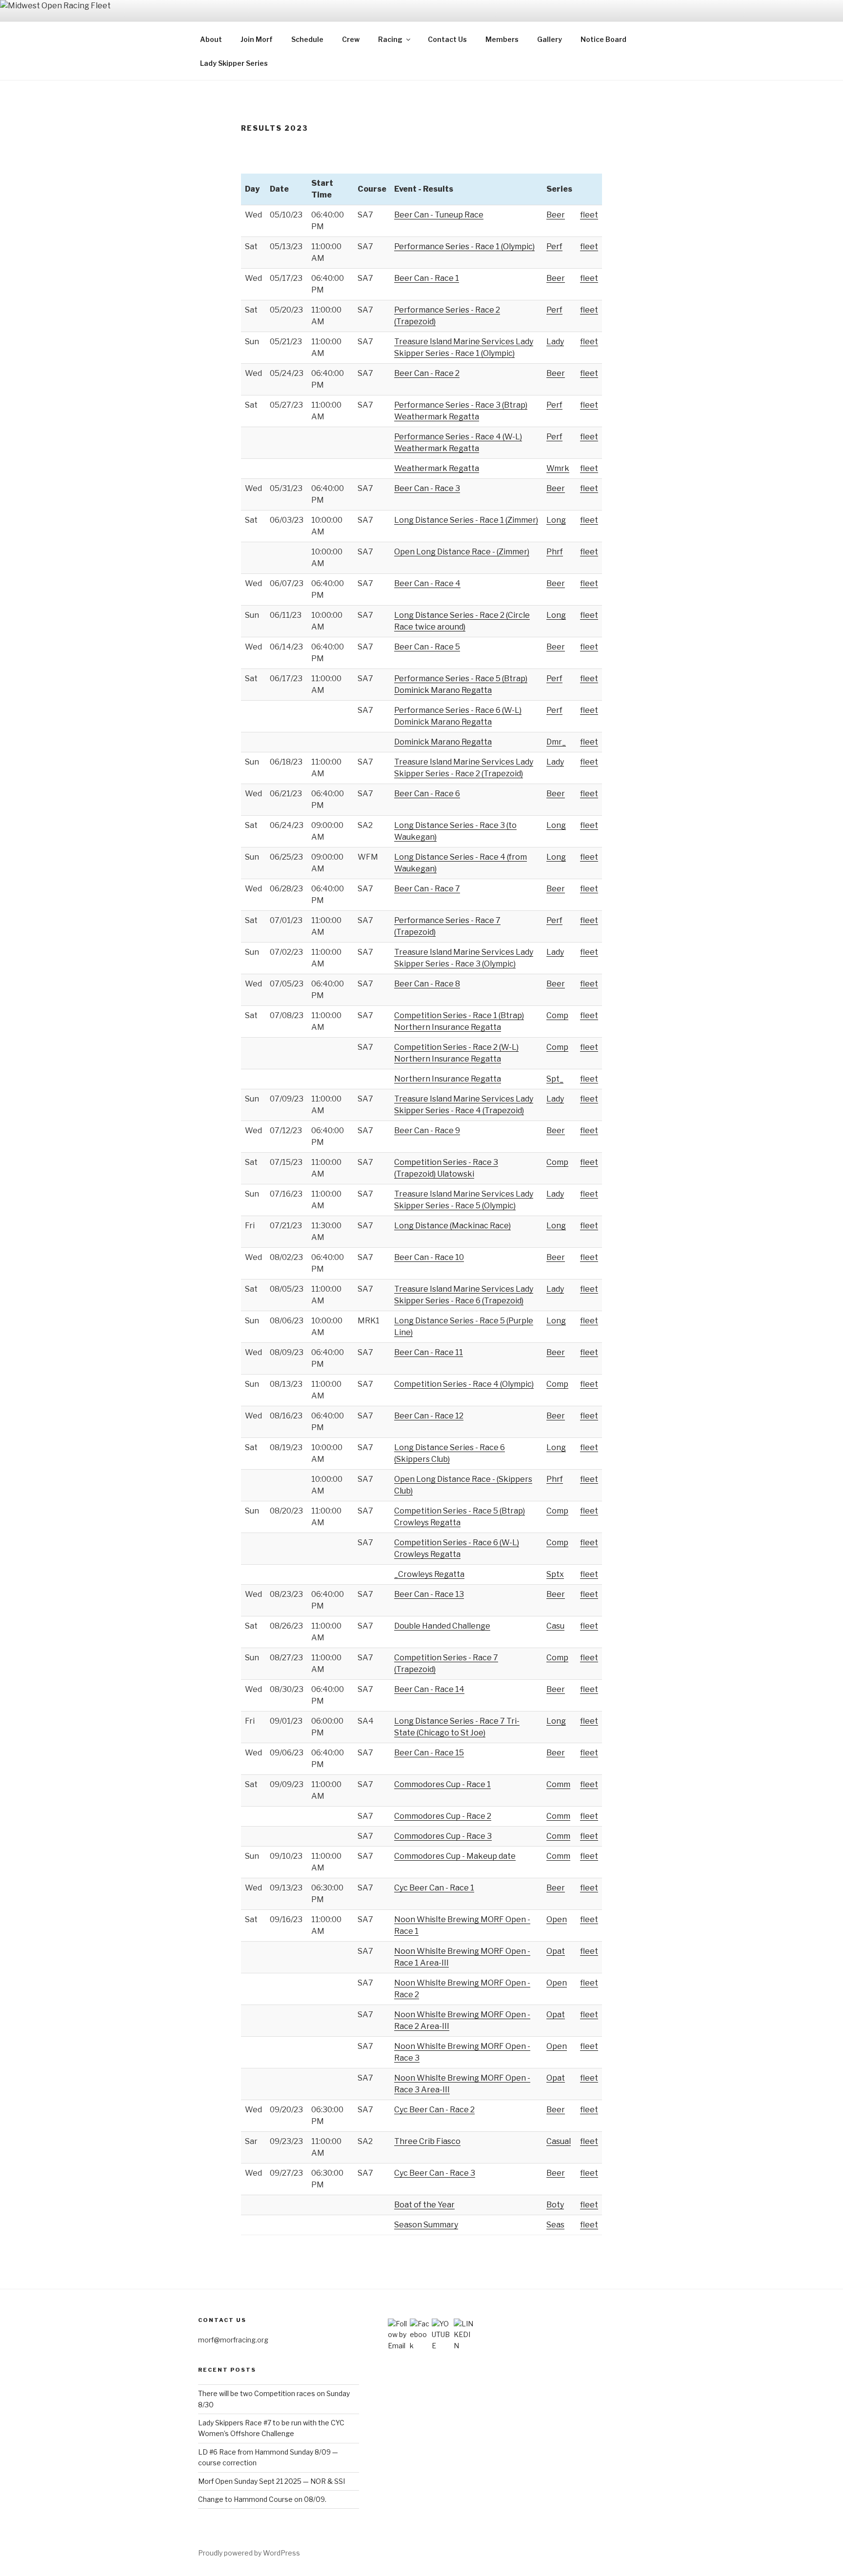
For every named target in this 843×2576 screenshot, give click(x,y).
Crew (351, 39)
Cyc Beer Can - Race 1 (434, 1888)
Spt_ (555, 1079)
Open (557, 1919)
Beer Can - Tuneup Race (439, 215)
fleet (589, 215)
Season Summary (426, 2225)
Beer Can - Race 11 (429, 1352)
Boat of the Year (424, 2205)
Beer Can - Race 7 (427, 889)
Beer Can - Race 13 (429, 1594)
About (211, 39)
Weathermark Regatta (437, 468)
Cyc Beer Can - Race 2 (434, 2110)
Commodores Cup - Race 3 (443, 1836)
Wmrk (558, 468)
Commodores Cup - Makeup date (455, 1856)
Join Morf (257, 39)
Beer (556, 215)
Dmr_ (556, 742)
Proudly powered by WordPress (249, 2553)
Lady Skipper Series (234, 63)
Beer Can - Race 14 (429, 1689)
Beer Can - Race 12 (429, 1416)
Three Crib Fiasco (427, 2141)
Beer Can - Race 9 (427, 1131)
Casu (555, 1626)
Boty (555, 2205)
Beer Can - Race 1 (427, 278)
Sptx (555, 1574)
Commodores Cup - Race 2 (443, 1816)
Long (556, 520)
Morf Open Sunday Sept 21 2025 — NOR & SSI (271, 2481)
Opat (556, 1951)
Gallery (550, 39)
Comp (557, 1015)
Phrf (555, 552)
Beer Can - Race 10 (429, 1257)
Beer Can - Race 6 (427, 794)
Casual (559, 2141)
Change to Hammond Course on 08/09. (262, 2499)
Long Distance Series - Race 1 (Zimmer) (466, 520)
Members (502, 39)
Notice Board (603, 39)
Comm (558, 1784)
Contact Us (447, 39)
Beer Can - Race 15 (429, 1753)
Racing (390, 39)
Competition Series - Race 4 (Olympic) (464, 1384)
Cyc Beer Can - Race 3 (435, 2173)
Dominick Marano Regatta (443, 742)
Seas (555, 2225)
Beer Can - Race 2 (427, 373)
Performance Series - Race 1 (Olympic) (464, 246)
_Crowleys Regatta (429, 1574)
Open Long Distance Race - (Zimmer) (462, 552)
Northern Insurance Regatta (448, 1079)
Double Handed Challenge (442, 1626)
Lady (555, 342)
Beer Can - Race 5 (427, 647)
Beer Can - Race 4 (427, 583)
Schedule (307, 39)
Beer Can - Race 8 (427, 984)
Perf (554, 246)
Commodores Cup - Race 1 (442, 1784)
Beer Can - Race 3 (427, 488)
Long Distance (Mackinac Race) (452, 1226)
